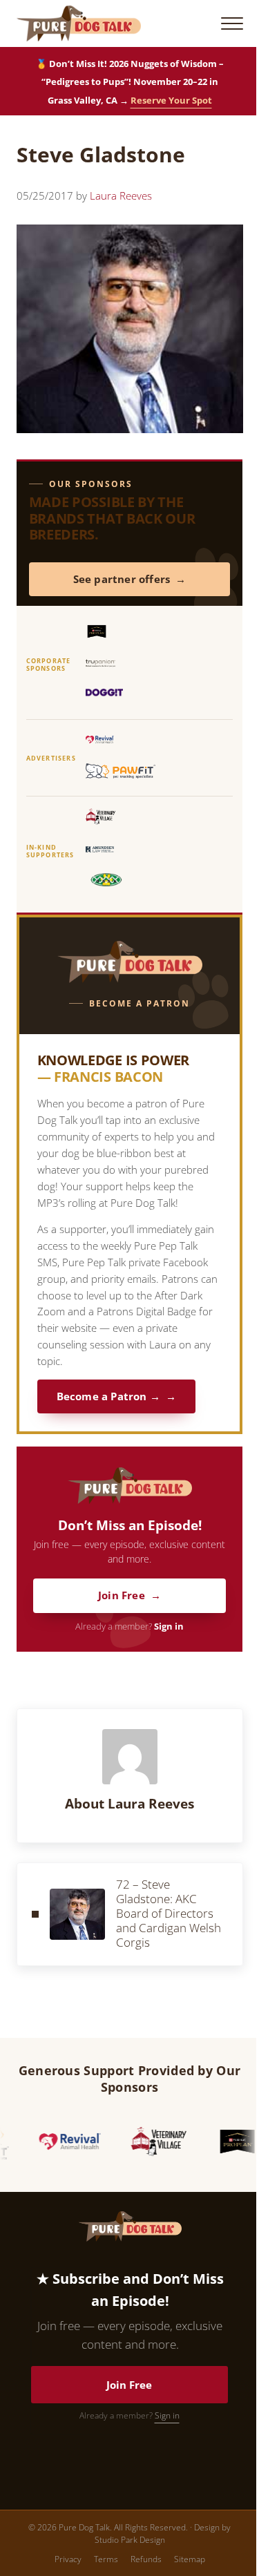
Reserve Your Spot (171, 100)
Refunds (146, 2559)
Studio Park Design (130, 2540)
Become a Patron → (108, 1396)
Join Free (122, 1595)
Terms (106, 2559)
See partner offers (122, 579)
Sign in (169, 1626)
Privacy (68, 2559)
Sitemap (190, 2559)
